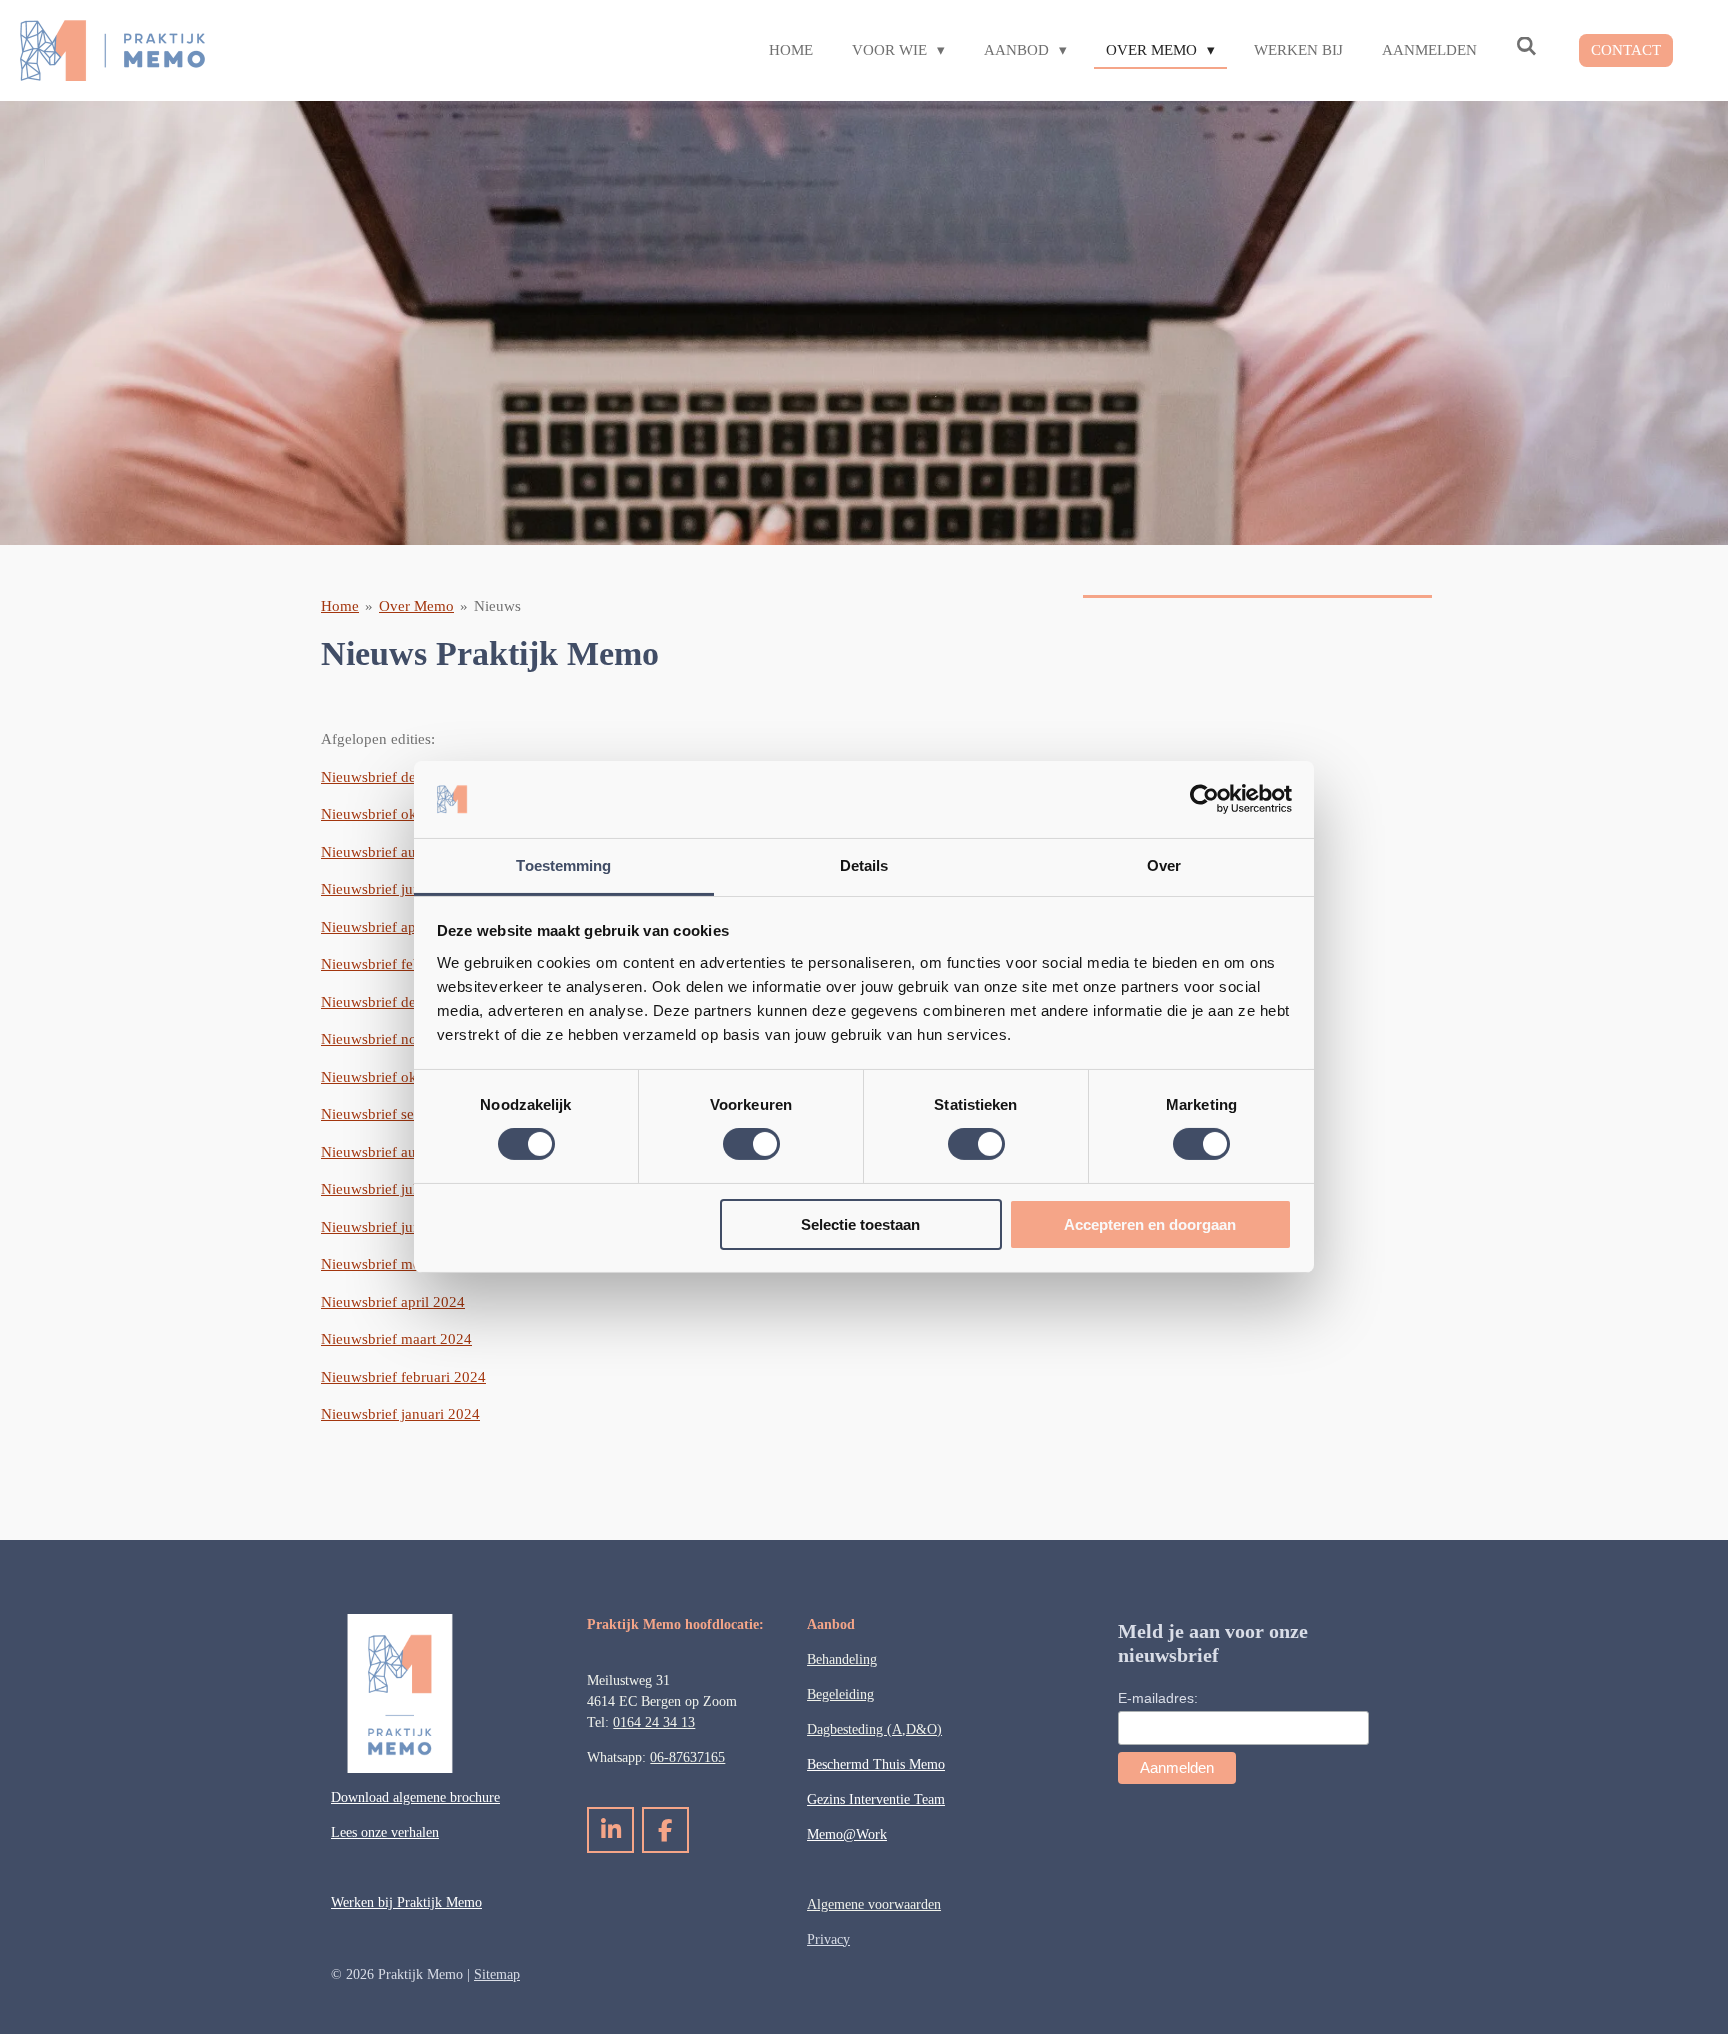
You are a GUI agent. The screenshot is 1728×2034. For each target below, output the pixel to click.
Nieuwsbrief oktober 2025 (403, 814)
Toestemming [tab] (563, 865)
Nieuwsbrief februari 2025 (403, 964)
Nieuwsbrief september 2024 (411, 1114)
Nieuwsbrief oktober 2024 (403, 1077)
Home (340, 606)
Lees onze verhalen (385, 1832)
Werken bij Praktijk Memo (406, 1902)
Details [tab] (864, 865)
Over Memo (416, 606)
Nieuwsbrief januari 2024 (400, 1414)
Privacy (828, 1939)
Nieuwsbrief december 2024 (409, 1002)
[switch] (751, 1144)
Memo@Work (847, 1834)
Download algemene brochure (415, 1797)
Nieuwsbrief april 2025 (393, 927)
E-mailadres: (1158, 1698)
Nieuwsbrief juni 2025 (391, 889)
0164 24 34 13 (654, 1722)
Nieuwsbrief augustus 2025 (406, 852)
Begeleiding (840, 1694)
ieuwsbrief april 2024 (398, 1302)
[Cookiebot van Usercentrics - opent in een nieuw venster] (1204, 799)
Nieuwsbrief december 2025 (409, 777)
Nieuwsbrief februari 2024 (403, 1377)
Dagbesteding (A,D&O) (874, 1729)
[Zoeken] (1526, 47)
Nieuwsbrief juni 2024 (391, 1227)
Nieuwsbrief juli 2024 (389, 1189)
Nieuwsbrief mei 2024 (390, 1264)
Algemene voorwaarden (874, 1904)
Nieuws (497, 606)
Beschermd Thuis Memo (876, 1764)
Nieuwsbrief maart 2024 (396, 1339)
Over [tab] (1164, 865)
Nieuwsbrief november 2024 (410, 1039)
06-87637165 (687, 1757)
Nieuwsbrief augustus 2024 (406, 1152)
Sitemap (497, 1974)
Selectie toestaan (860, 1224)
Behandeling (842, 1659)
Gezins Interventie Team (876, 1799)
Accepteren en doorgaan (1150, 1224)
